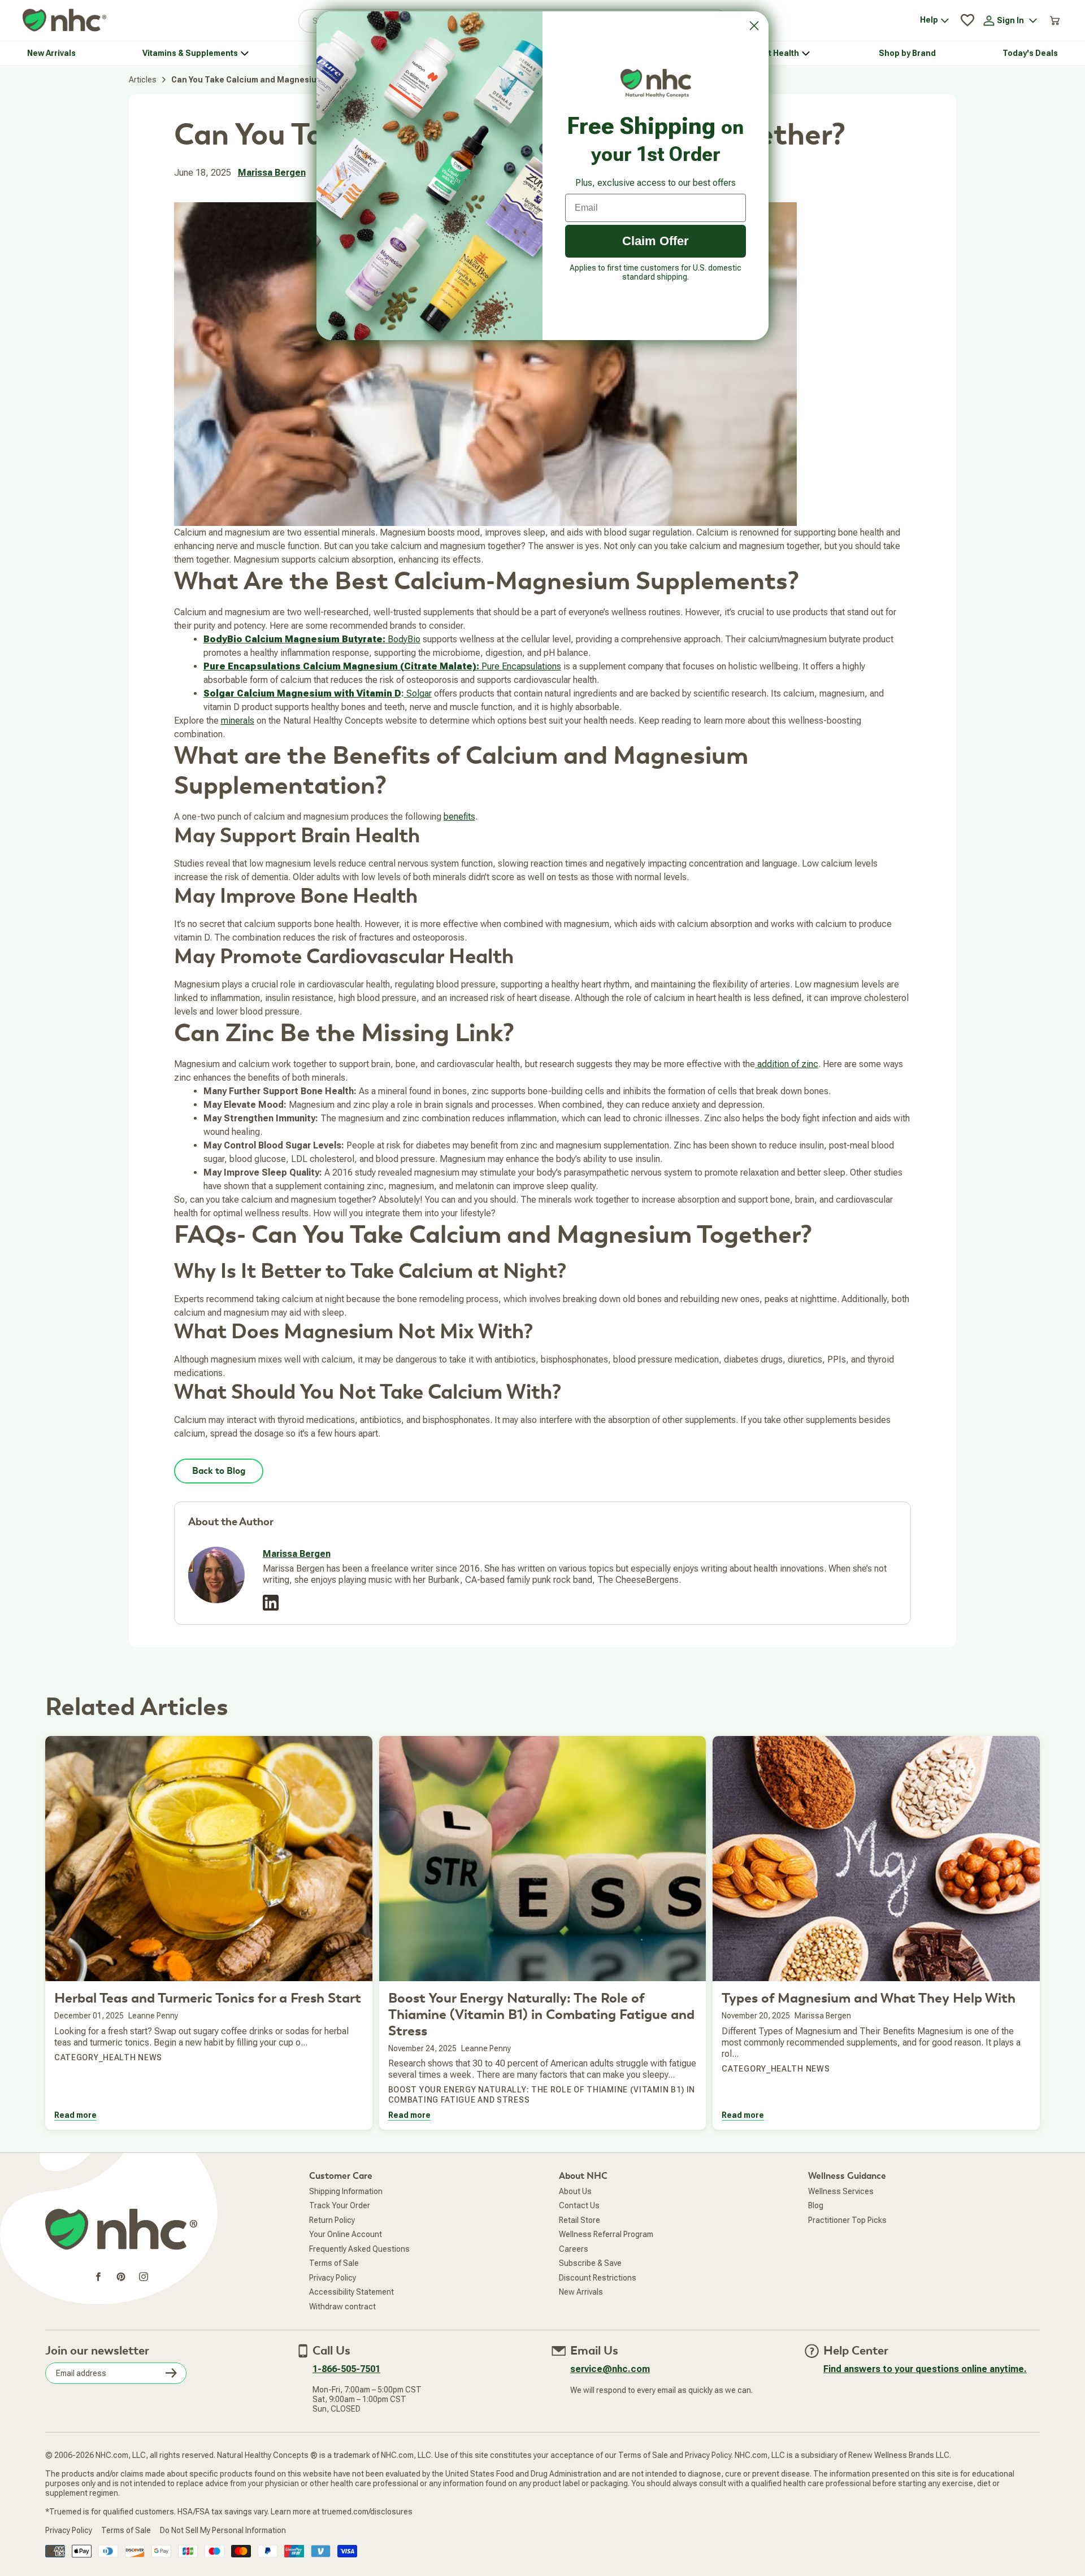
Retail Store (580, 2220)
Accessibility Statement (351, 2292)
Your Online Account (346, 2234)
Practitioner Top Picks (847, 2220)
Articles (143, 80)
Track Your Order (340, 2205)
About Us (575, 2191)
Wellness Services (841, 2191)
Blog (816, 2205)
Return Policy (332, 2220)
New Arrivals (581, 2292)
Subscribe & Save (590, 2263)
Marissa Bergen (272, 173)
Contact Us (579, 2205)
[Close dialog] (754, 26)
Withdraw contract (342, 2307)
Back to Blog (219, 1471)
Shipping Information (346, 2191)
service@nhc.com (610, 2369)
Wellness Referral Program (606, 2234)
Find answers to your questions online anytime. (925, 2369)
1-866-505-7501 (346, 2369)
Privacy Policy (333, 2278)
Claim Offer (656, 241)
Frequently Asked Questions (359, 2249)
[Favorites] (967, 20)
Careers (574, 2249)
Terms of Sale (334, 2263)
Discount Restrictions (598, 2278)
